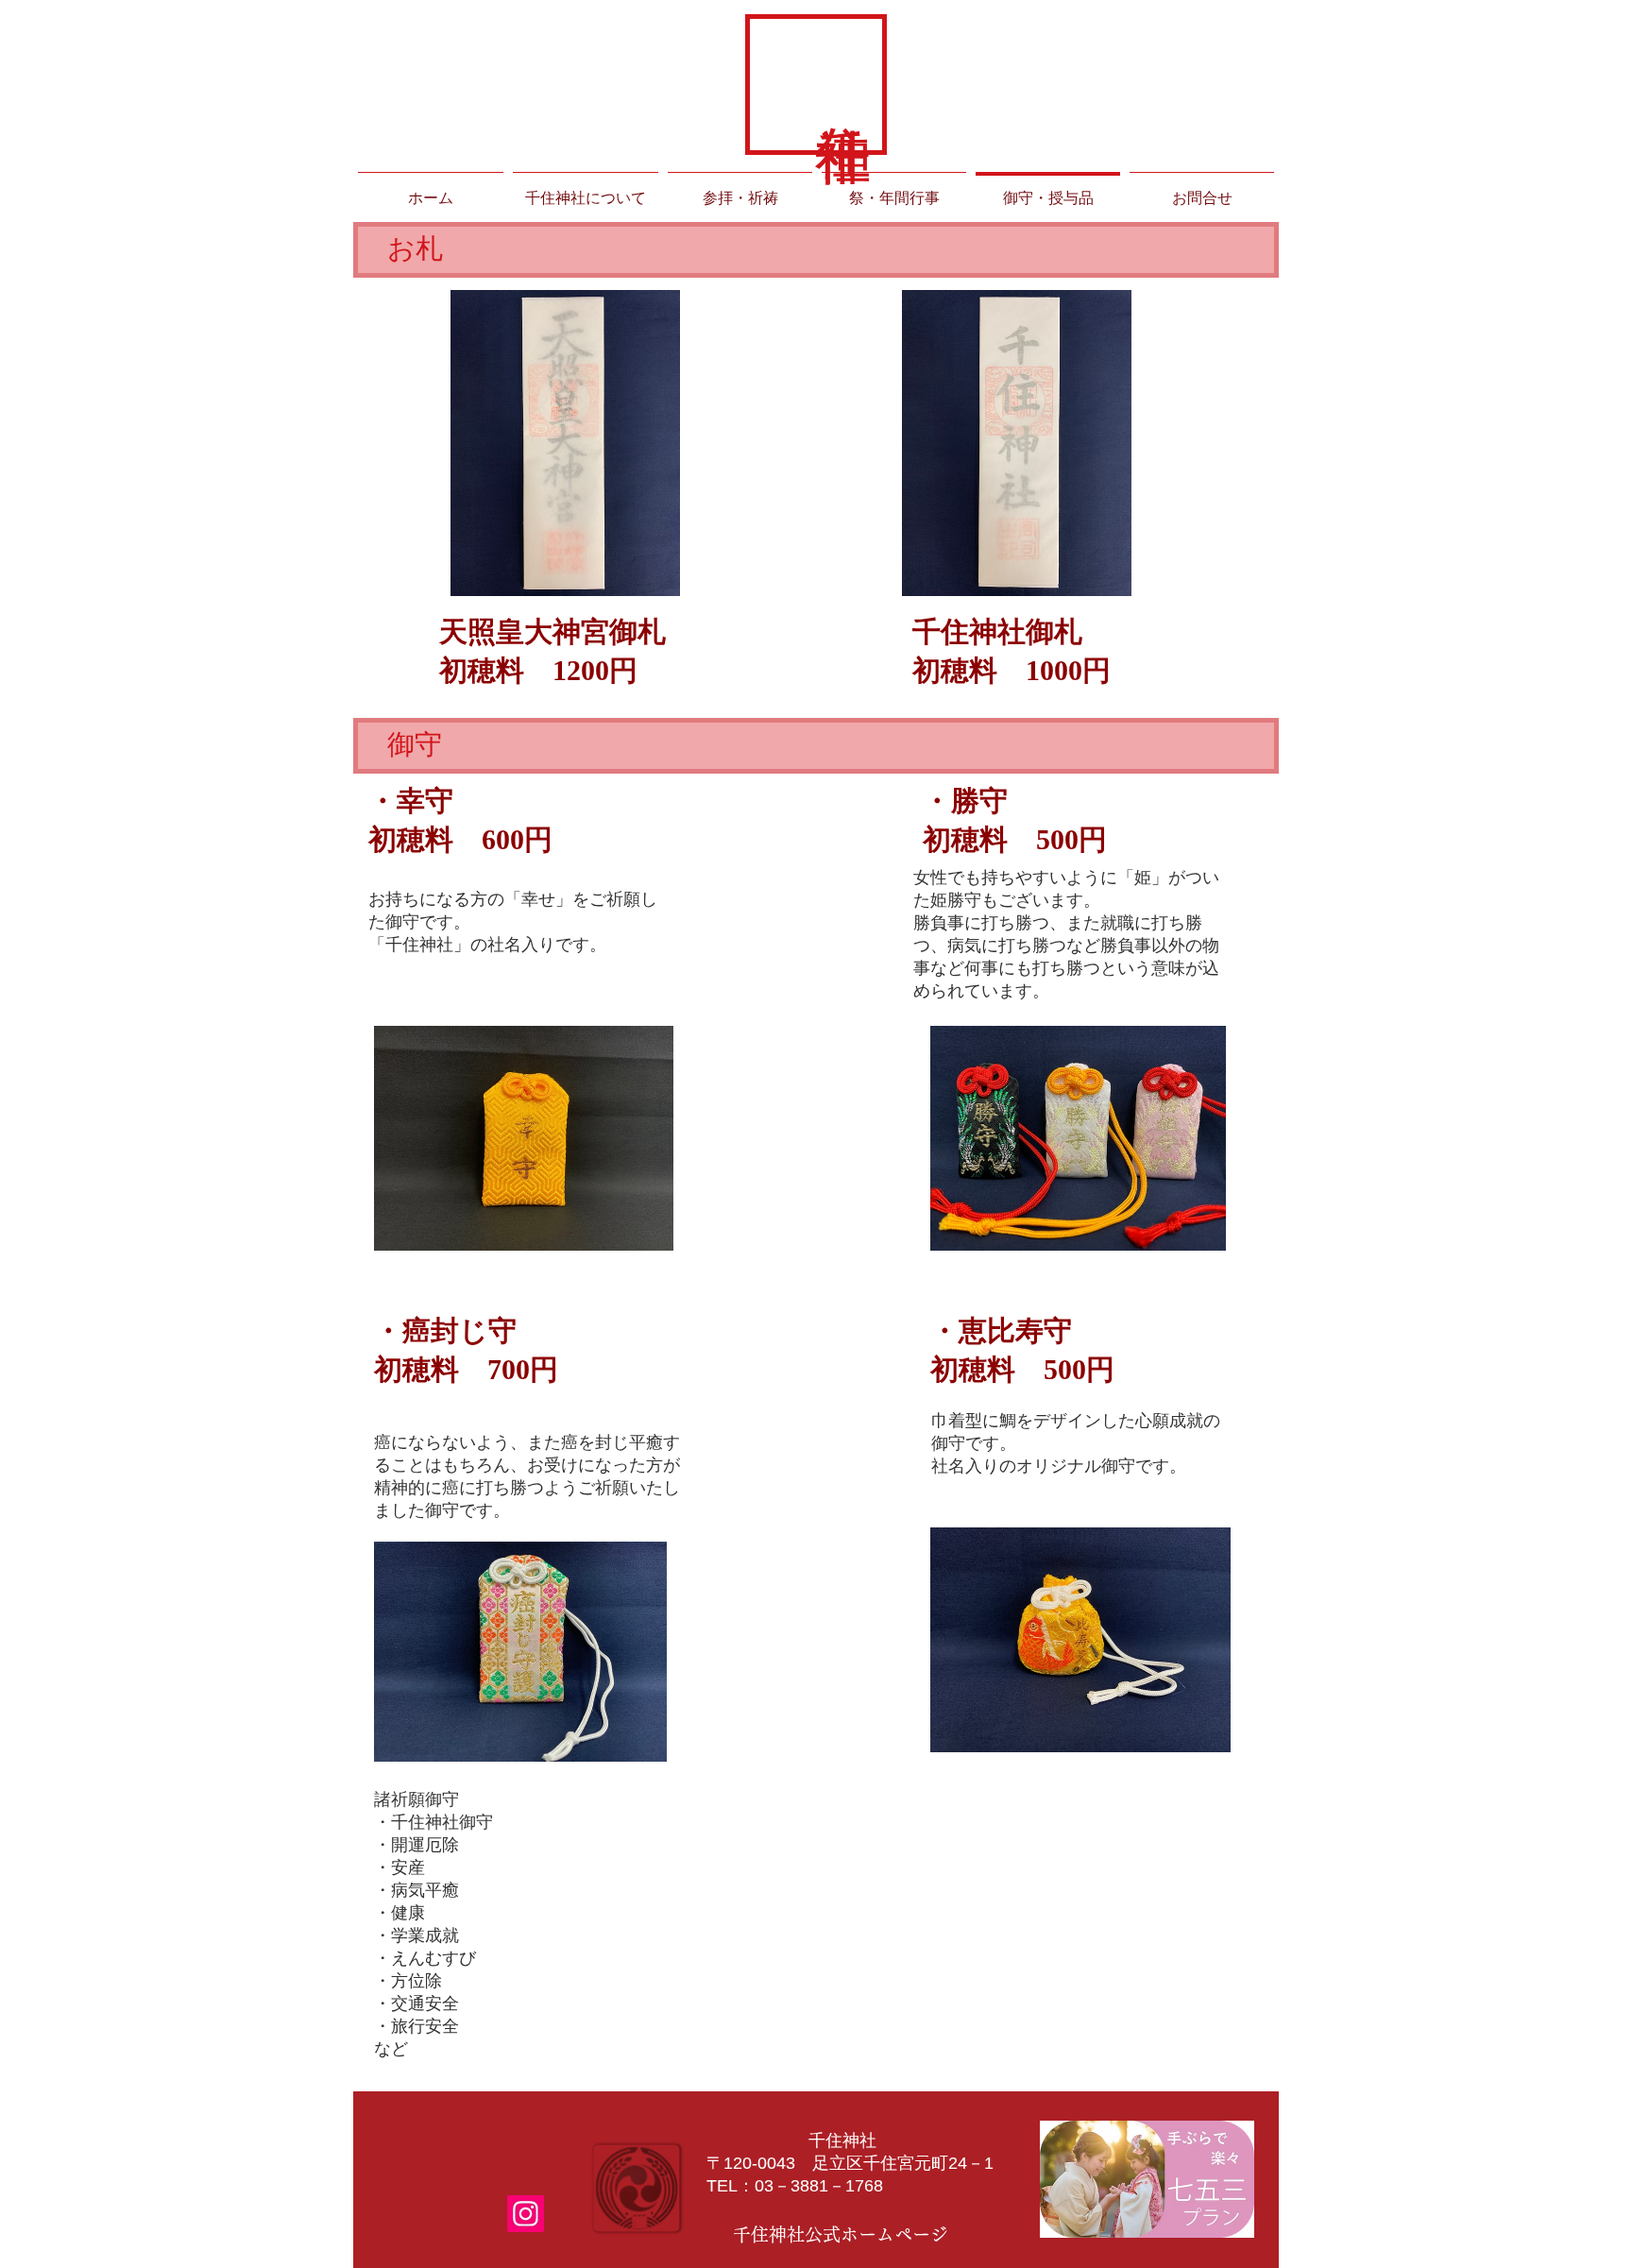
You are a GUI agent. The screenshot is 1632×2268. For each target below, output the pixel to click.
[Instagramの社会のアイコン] (526, 2214)
